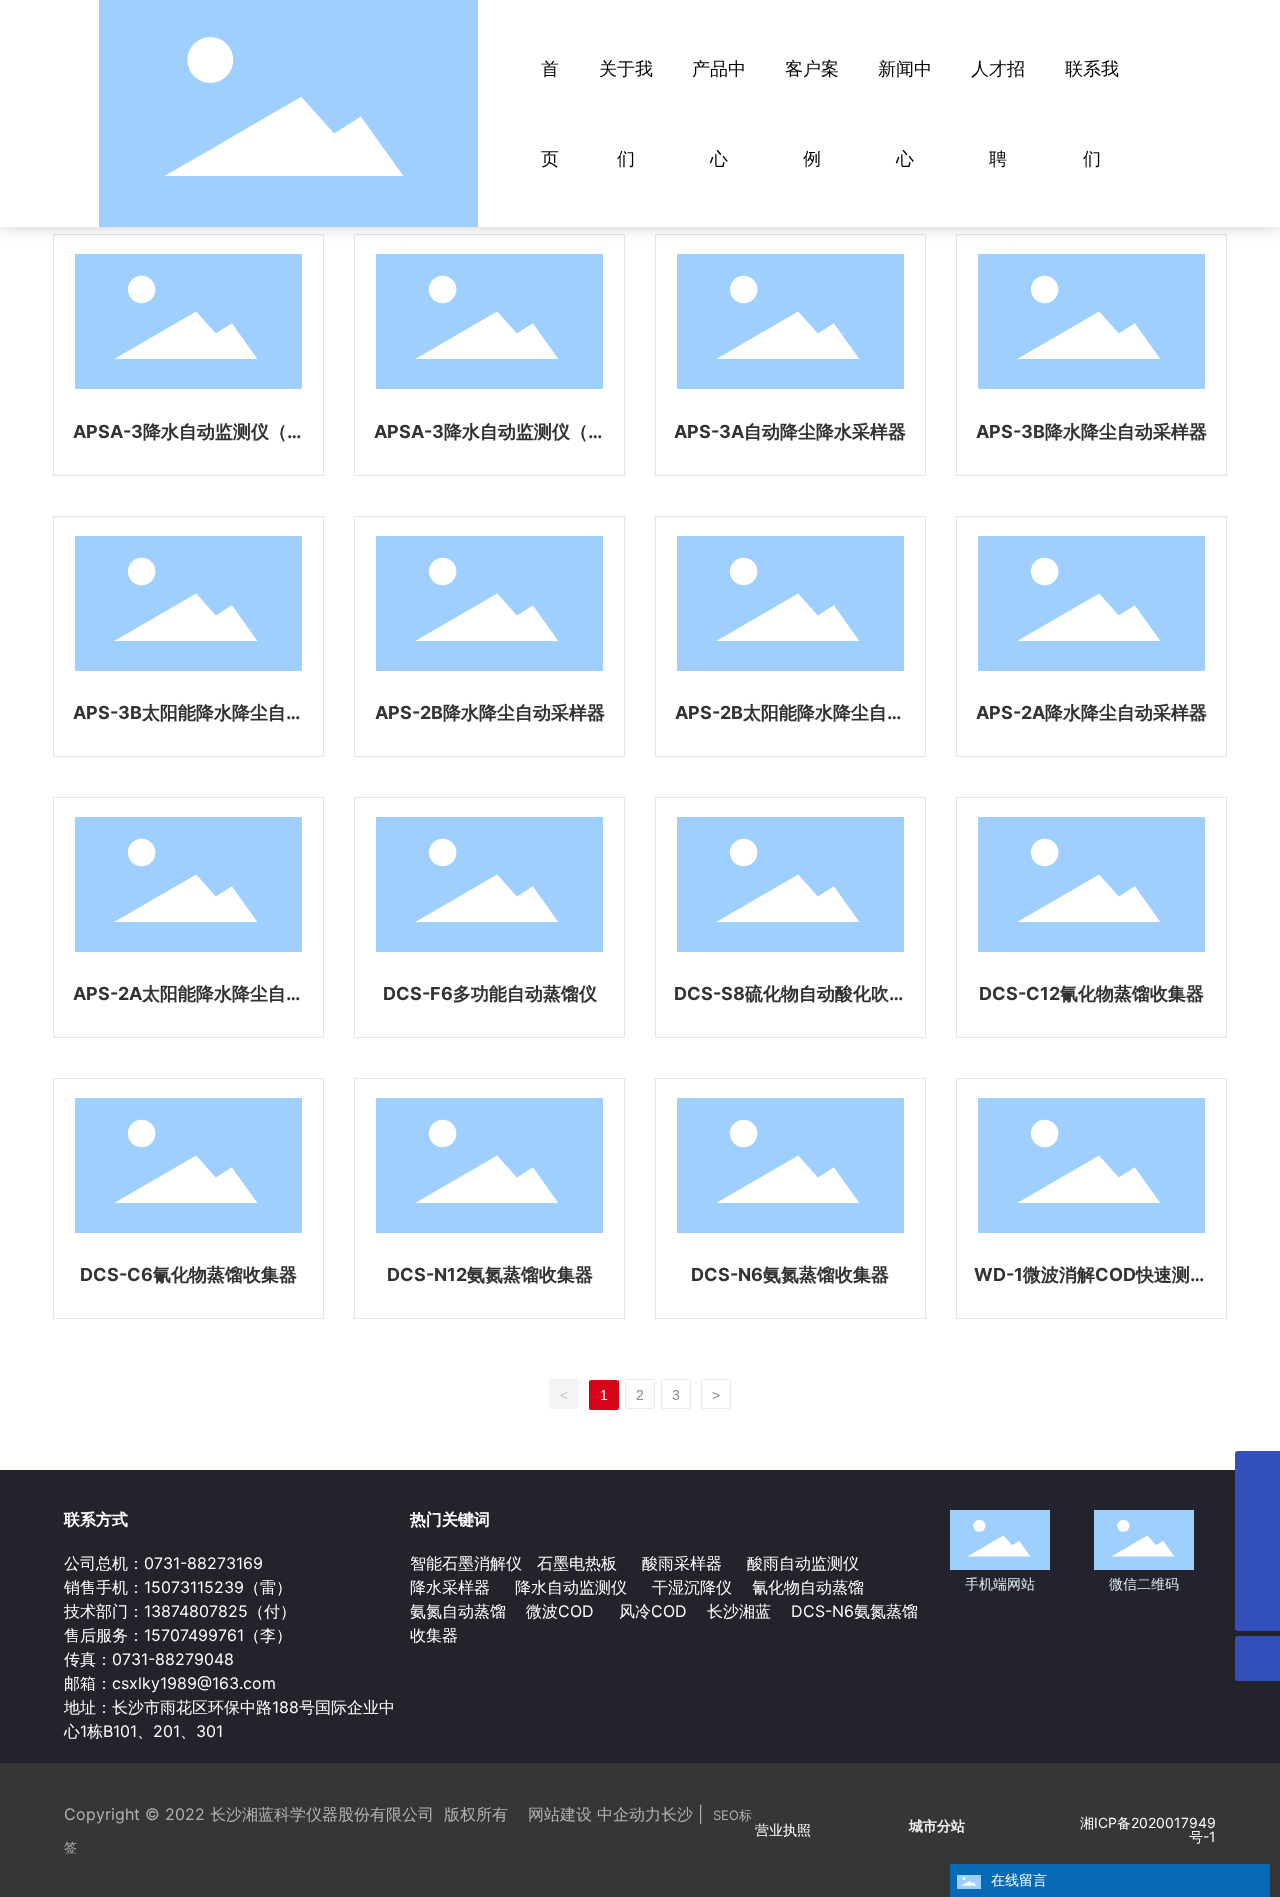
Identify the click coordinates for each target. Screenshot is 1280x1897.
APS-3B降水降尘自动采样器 (1091, 431)
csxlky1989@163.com (194, 1683)
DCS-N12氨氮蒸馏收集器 (490, 1274)
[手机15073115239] (1257, 1473)
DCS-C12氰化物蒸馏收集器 (1091, 993)
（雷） (268, 1587)
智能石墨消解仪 (466, 1563)
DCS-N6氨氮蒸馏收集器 (790, 1274)
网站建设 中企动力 (594, 1814)
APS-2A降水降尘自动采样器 (1091, 712)
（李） (268, 1635)
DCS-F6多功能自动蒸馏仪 (490, 993)
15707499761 (194, 1635)
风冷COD (650, 1611)
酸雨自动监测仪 (803, 1563)
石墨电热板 (577, 1563)
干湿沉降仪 (692, 1587)
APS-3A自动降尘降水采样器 (790, 431)
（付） (272, 1611)
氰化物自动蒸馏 (808, 1587)
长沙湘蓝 (736, 1611)
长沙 (677, 1814)
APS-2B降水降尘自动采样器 (490, 712)
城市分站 (937, 1825)
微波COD (560, 1611)
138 (157, 1611)
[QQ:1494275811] (1257, 1518)
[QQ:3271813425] (1257, 1563)
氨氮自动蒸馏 (460, 1611)
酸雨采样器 (682, 1563)
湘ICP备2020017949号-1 (1148, 1829)
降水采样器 (452, 1587)
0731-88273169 (203, 1563)
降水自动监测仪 (571, 1587)
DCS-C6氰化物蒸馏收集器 (188, 1274)
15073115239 (194, 1587)
